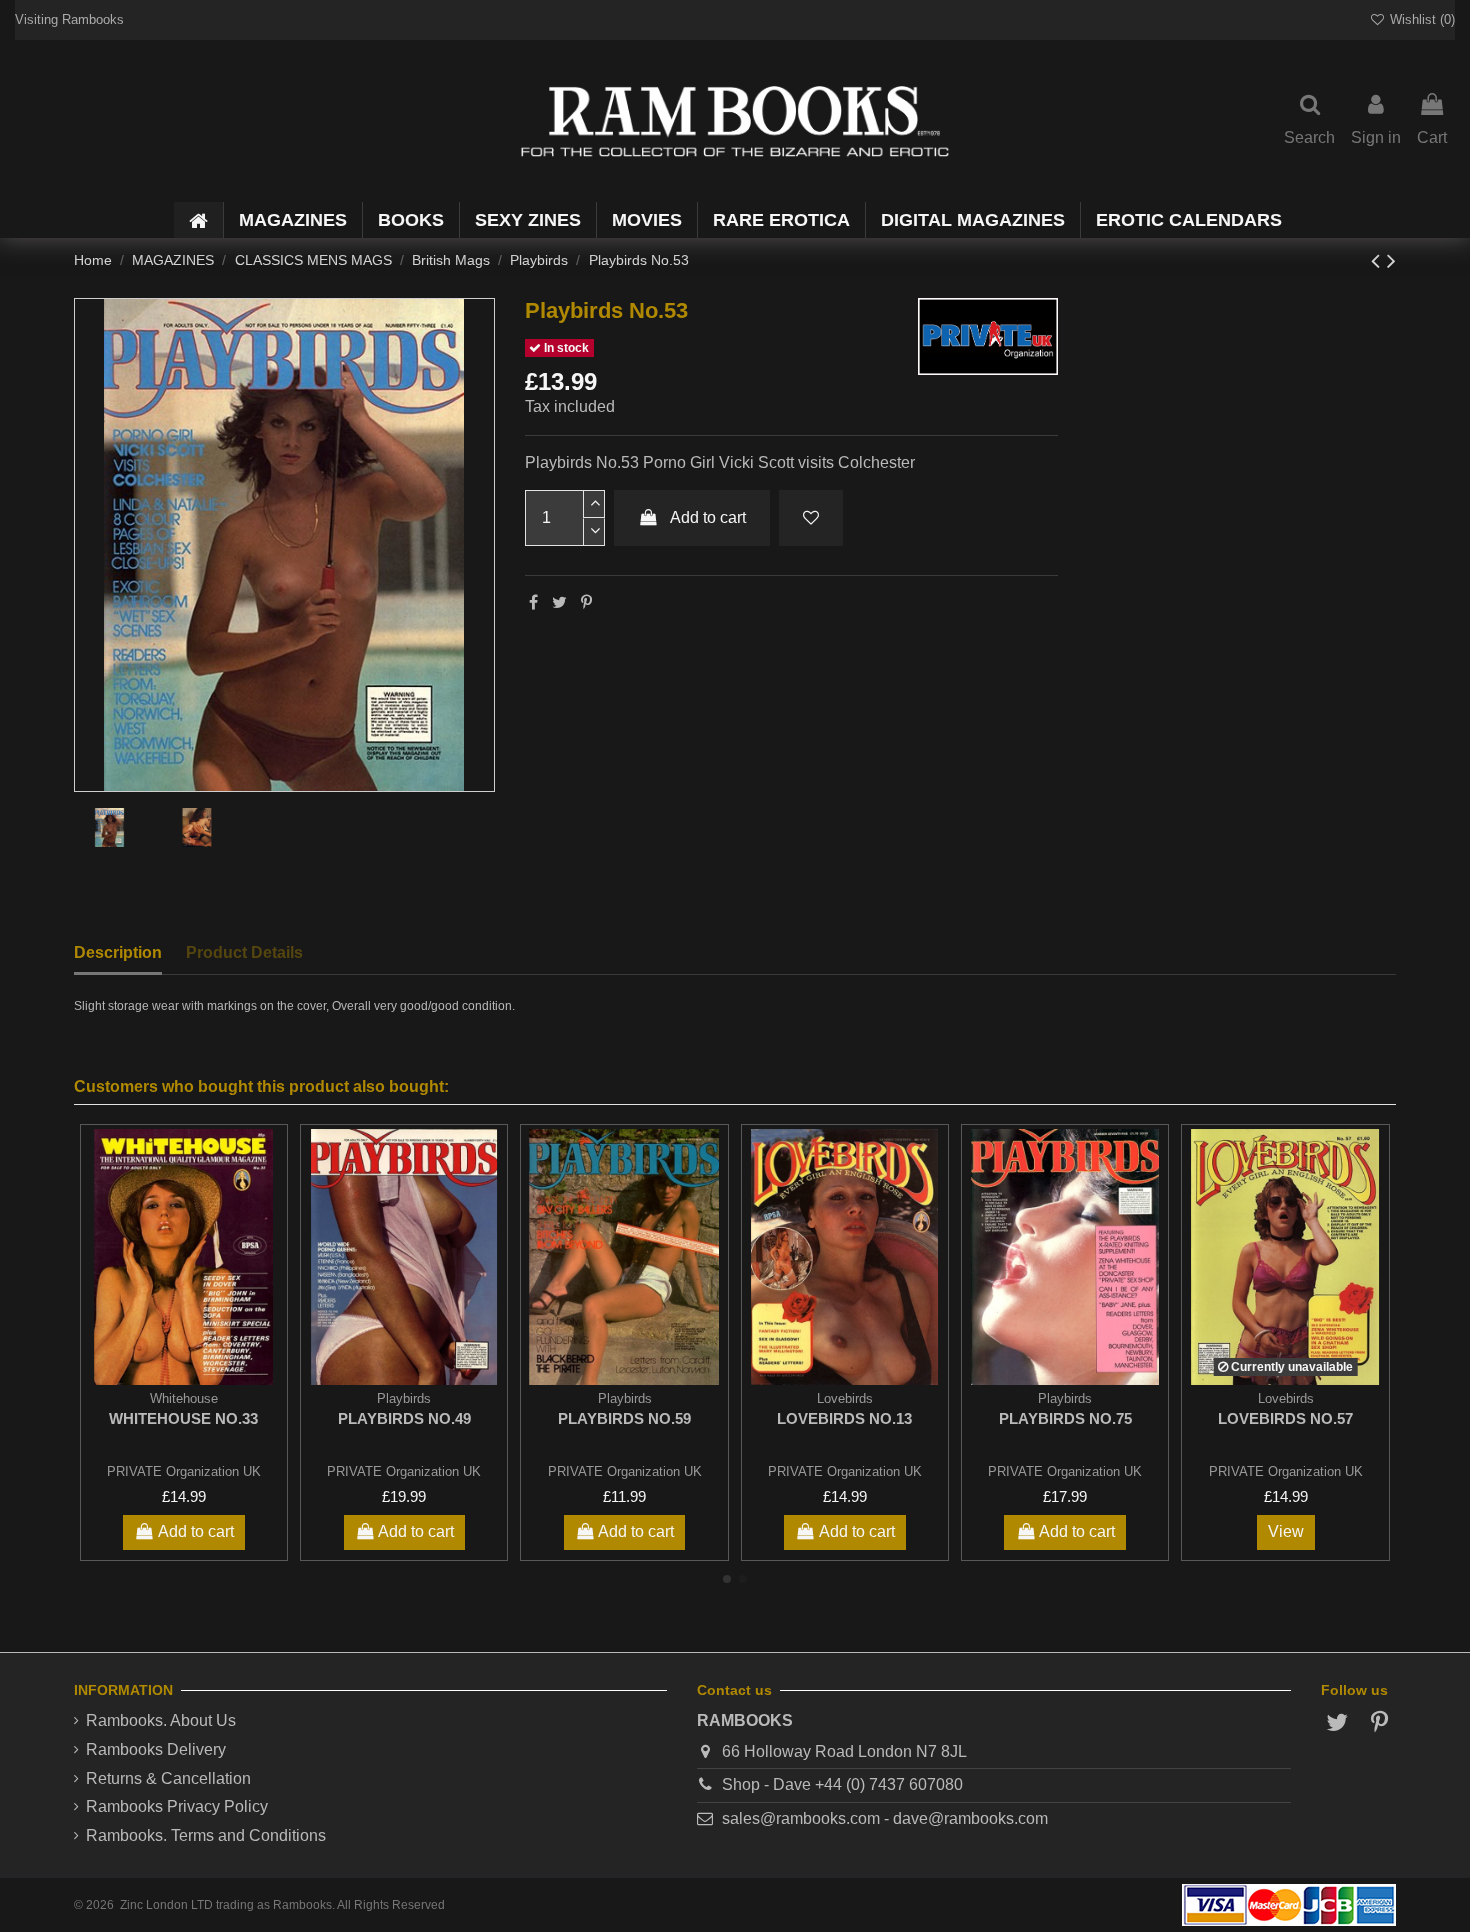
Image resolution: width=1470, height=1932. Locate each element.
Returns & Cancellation (168, 1778)
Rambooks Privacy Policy (177, 1806)
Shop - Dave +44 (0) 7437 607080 (842, 1784)
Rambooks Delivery (156, 1749)
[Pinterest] (586, 602)
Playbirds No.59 (624, 1418)
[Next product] (1391, 260)
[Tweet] (559, 602)
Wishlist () (1420, 19)
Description (118, 952)
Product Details (244, 952)
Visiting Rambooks (69, 19)
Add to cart (708, 517)
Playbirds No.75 (1065, 1418)
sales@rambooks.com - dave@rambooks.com (885, 1818)
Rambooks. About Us (161, 1720)
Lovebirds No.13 (844, 1418)
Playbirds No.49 (404, 1418)
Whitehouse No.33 (183, 1418)
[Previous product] (1379, 260)
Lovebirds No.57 (1285, 1418)
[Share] (533, 602)
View (1286, 1531)
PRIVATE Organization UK (184, 1471)
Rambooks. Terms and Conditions (206, 1835)
